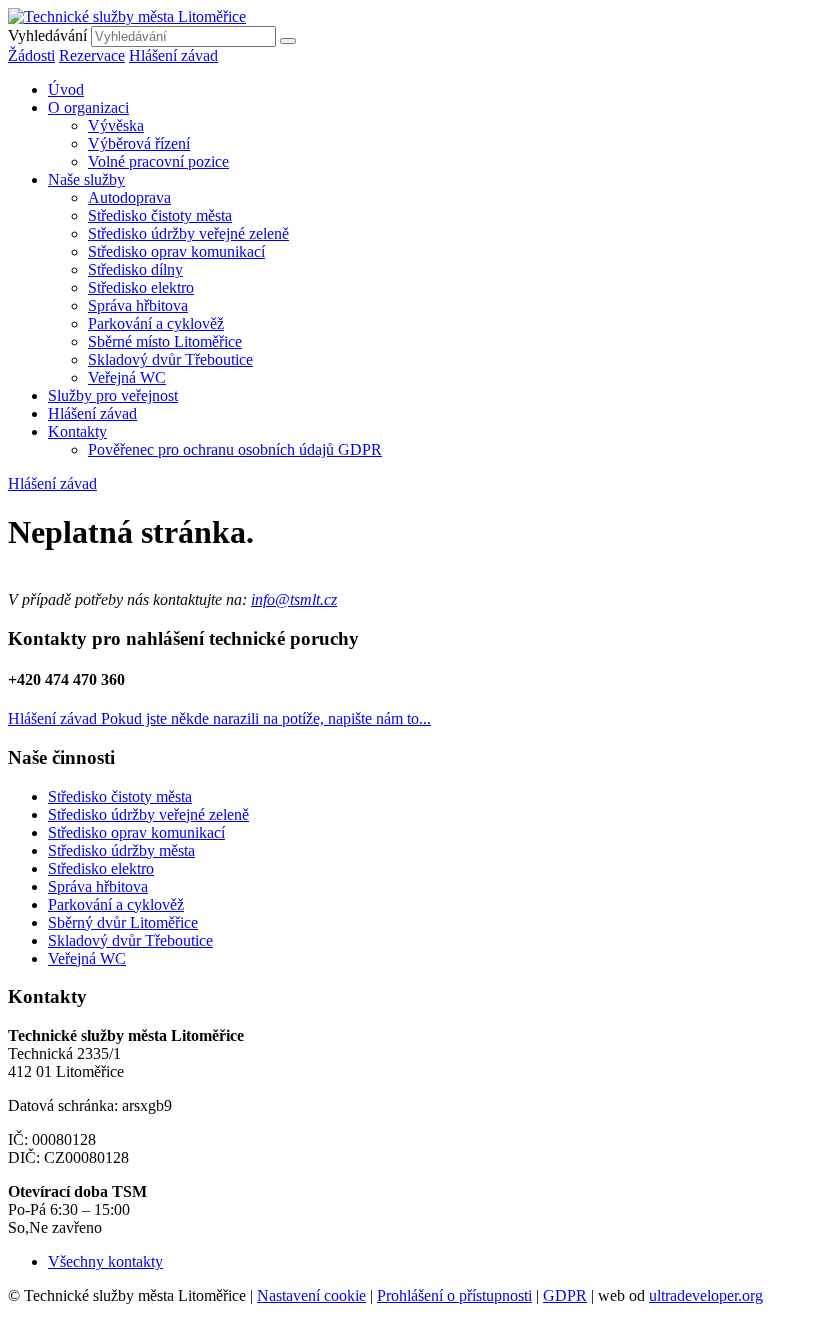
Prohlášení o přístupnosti (454, 1295)
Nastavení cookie (311, 1295)
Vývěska (116, 125)
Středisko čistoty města (160, 215)
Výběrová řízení (139, 143)
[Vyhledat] (288, 41)
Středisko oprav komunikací (176, 251)
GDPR (565, 1295)
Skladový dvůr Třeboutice (170, 359)
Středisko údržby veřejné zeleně (188, 233)
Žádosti (31, 55)
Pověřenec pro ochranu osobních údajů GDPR (235, 449)
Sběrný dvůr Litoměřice (123, 922)
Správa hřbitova (138, 305)
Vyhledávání (47, 35)
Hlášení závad (173, 55)
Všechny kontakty (105, 1261)
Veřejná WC (127, 377)
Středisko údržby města (121, 850)
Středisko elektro (141, 287)
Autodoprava (129, 197)
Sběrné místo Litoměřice (165, 341)
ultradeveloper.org (706, 1295)
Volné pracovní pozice (158, 161)
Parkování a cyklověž (156, 323)
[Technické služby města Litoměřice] (127, 16)
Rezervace (92, 55)
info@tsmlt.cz (294, 599)
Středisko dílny (135, 269)
